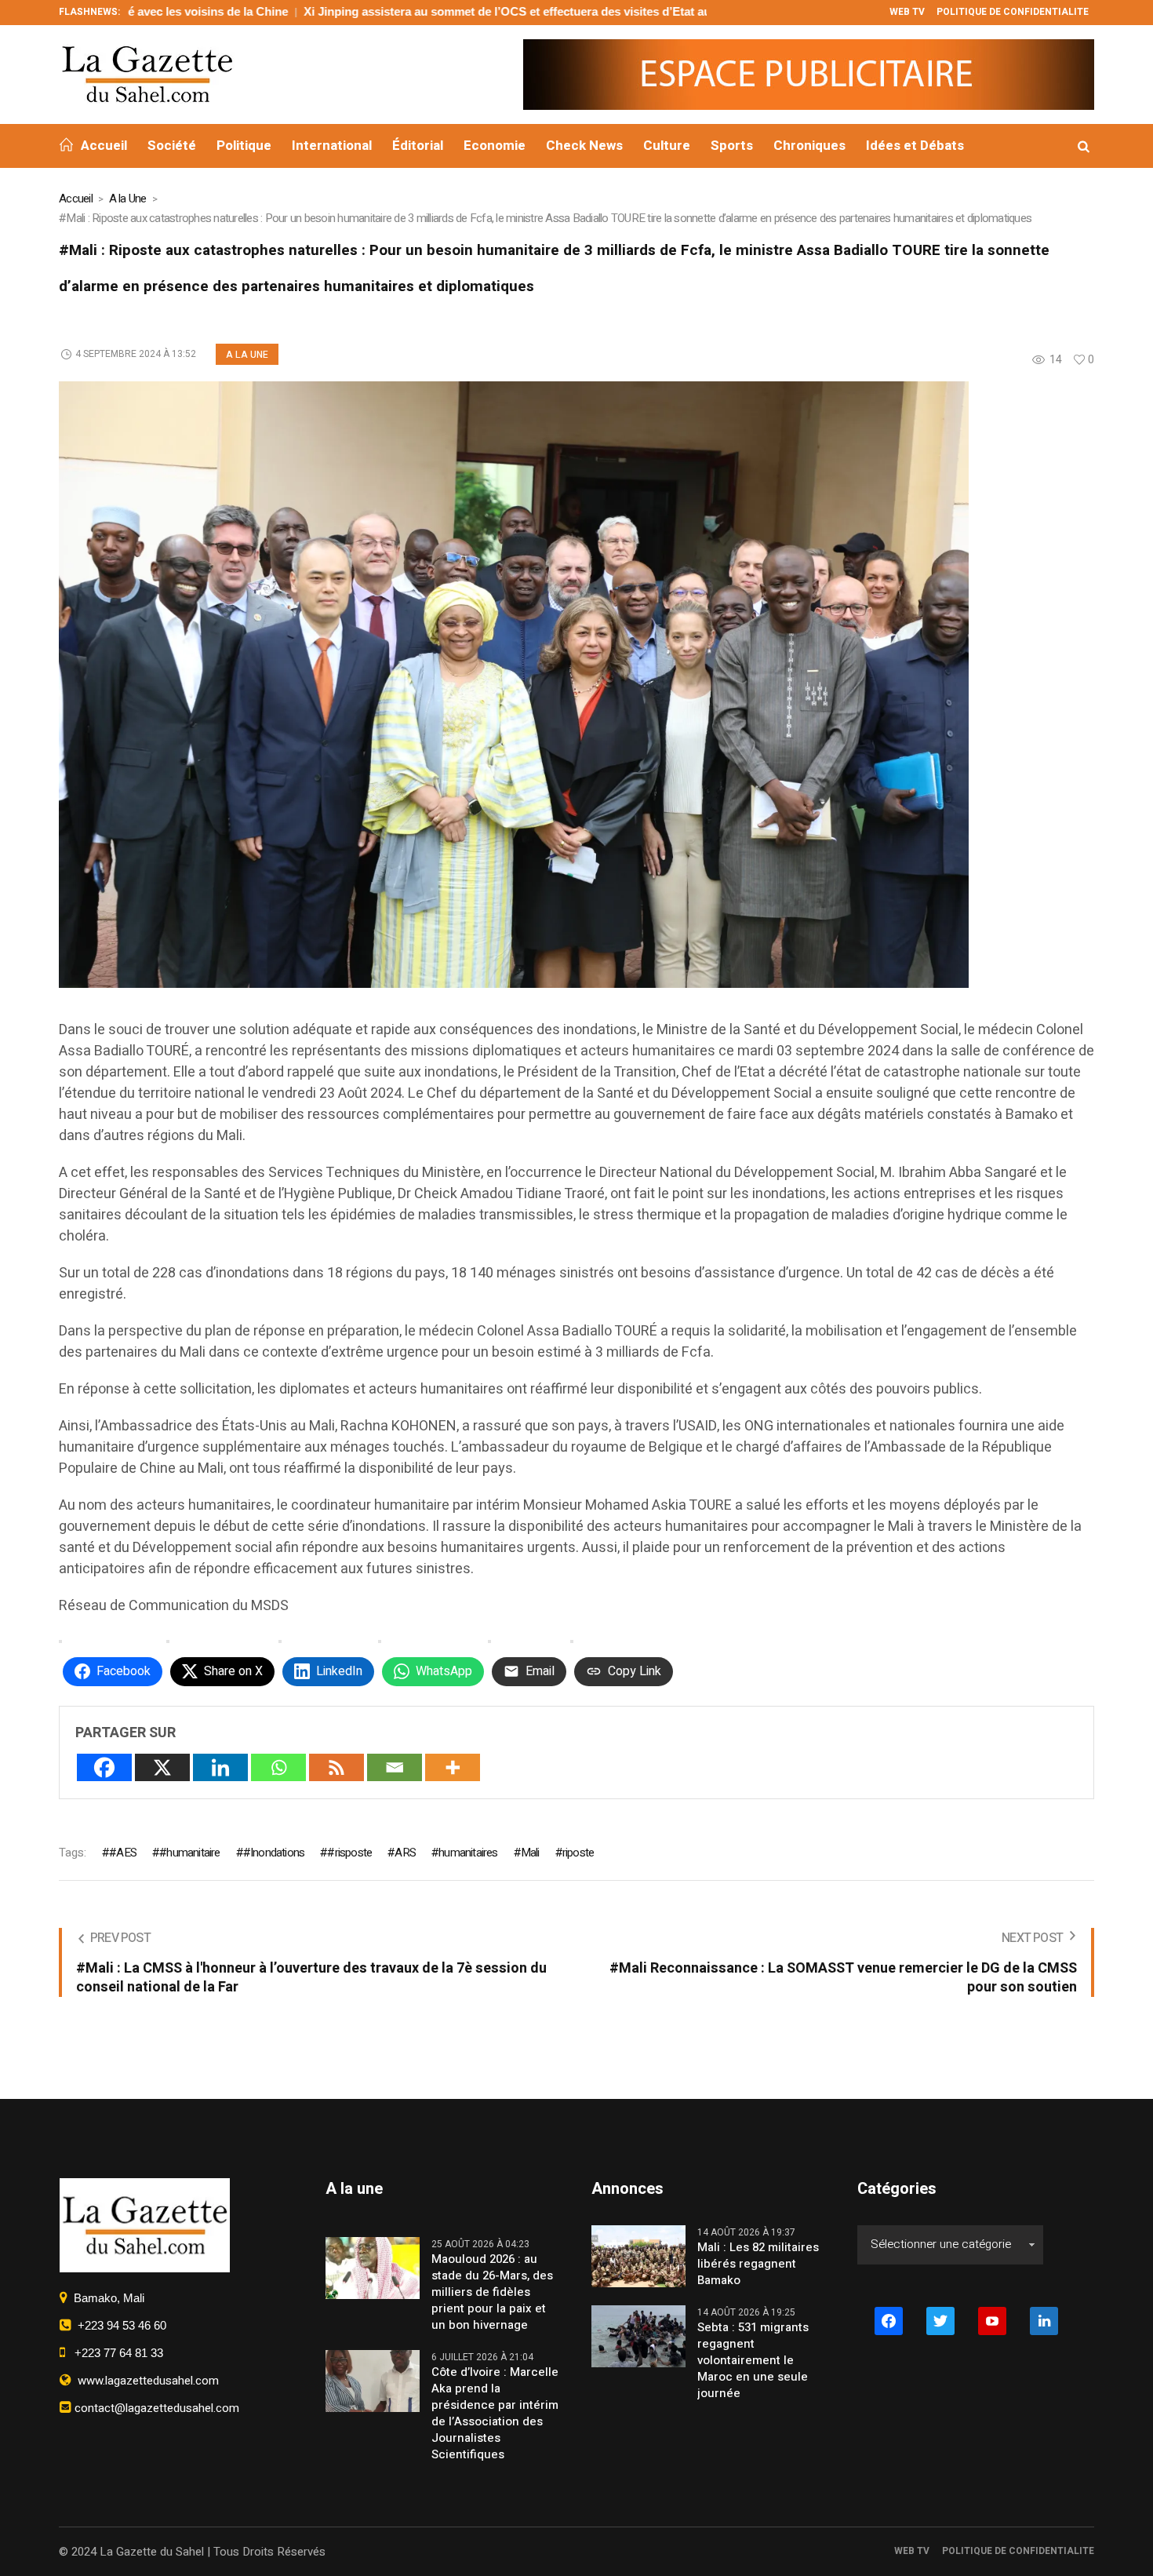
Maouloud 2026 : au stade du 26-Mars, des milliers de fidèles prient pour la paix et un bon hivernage (492, 2292)
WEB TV (912, 2551)
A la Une (128, 199)
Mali (530, 1853)
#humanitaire (189, 1853)
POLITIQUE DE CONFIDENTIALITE (1018, 2551)
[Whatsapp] (278, 1767)
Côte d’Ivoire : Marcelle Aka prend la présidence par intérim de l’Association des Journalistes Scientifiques (495, 2414)
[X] (162, 1767)
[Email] (395, 1767)
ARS (405, 1853)
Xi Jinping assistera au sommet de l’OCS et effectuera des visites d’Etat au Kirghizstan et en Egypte (466, 11)
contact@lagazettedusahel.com (155, 2408)
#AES (123, 1853)
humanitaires (468, 1853)
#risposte (349, 1853)
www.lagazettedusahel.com (145, 2381)
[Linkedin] (220, 1767)
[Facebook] (104, 1767)
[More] (453, 1767)
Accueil (76, 199)
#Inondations (274, 1853)
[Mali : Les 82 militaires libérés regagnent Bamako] (638, 2255)
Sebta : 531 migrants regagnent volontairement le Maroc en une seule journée (753, 2361)
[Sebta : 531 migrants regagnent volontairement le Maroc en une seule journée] (638, 2335)
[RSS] (336, 1767)
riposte (578, 1853)
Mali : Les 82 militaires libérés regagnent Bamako (758, 2264)
